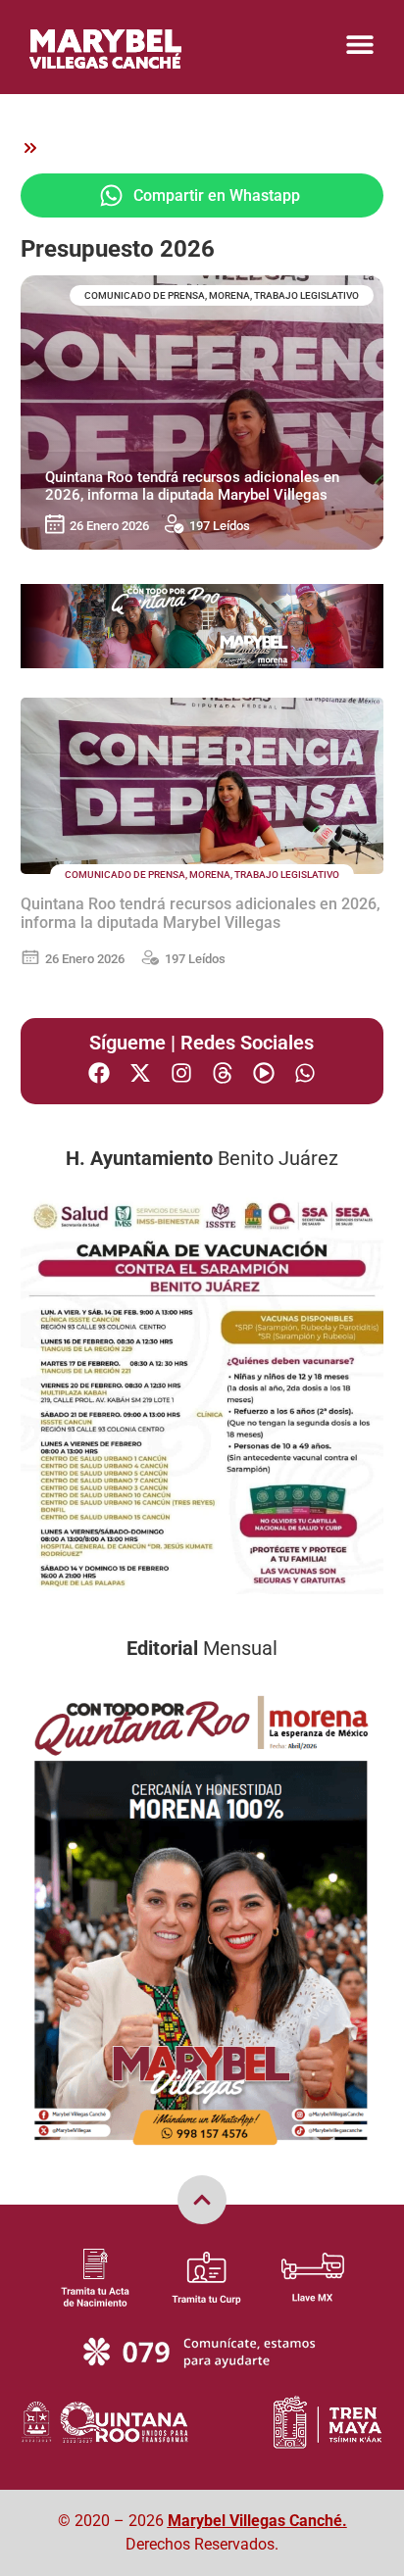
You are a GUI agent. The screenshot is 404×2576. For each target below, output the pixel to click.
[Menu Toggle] (360, 44)
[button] (202, 195)
